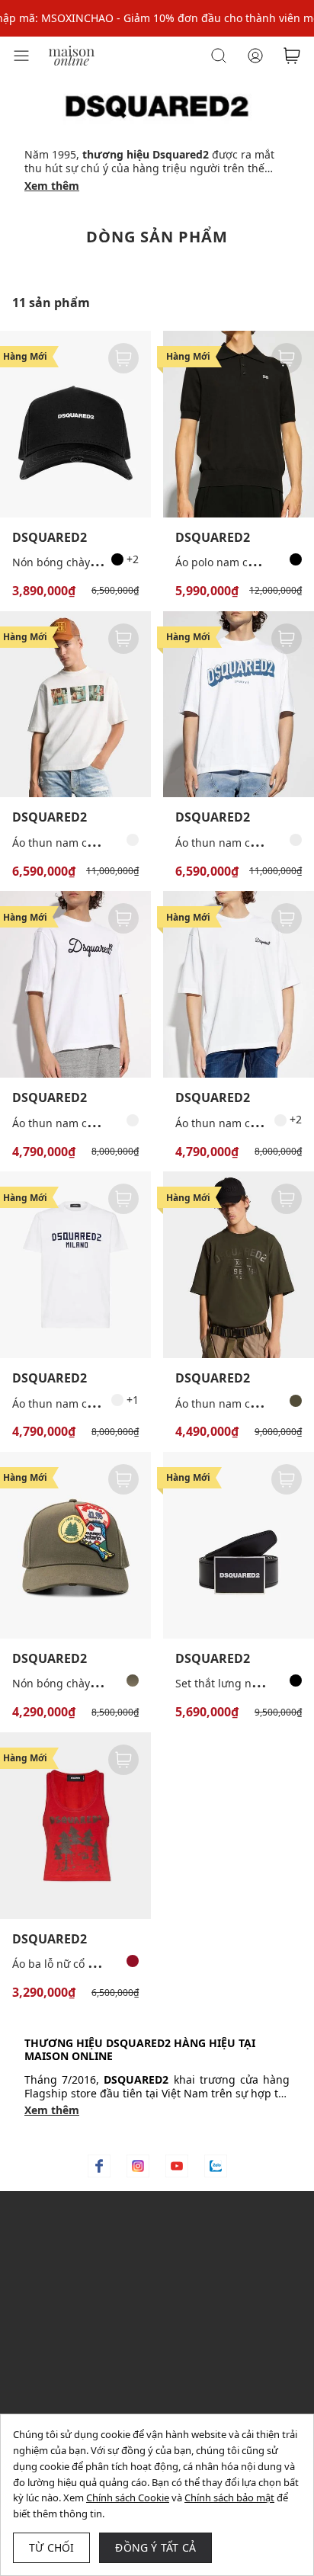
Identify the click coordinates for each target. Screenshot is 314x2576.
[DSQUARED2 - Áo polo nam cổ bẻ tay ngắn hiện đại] (239, 424)
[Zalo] (216, 2166)
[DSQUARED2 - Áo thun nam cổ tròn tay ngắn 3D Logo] (239, 705)
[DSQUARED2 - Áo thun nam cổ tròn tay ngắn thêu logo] (75, 984)
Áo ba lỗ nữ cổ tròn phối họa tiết (95, 1964)
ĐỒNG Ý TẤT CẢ (155, 2547)
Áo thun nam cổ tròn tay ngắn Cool (101, 1403)
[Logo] (72, 54)
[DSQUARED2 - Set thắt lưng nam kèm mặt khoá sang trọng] (239, 1545)
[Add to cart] (123, 358)
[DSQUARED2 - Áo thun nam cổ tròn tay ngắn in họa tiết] (75, 705)
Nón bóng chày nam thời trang (91, 562)
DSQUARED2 (50, 538)
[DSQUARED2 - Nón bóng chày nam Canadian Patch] (75, 1545)
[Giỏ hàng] (292, 56)
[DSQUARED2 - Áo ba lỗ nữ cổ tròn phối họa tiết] (75, 1826)
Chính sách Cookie (128, 2498)
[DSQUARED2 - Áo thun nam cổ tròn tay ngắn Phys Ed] (239, 1265)
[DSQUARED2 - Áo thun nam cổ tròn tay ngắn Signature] (239, 984)
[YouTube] (177, 2166)
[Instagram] (138, 2166)
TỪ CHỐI (51, 2547)
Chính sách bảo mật (229, 2498)
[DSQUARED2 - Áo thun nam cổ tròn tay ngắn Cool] (75, 1265)
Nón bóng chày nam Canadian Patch (106, 1683)
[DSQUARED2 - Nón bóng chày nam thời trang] (75, 424)
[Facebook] (99, 2166)
